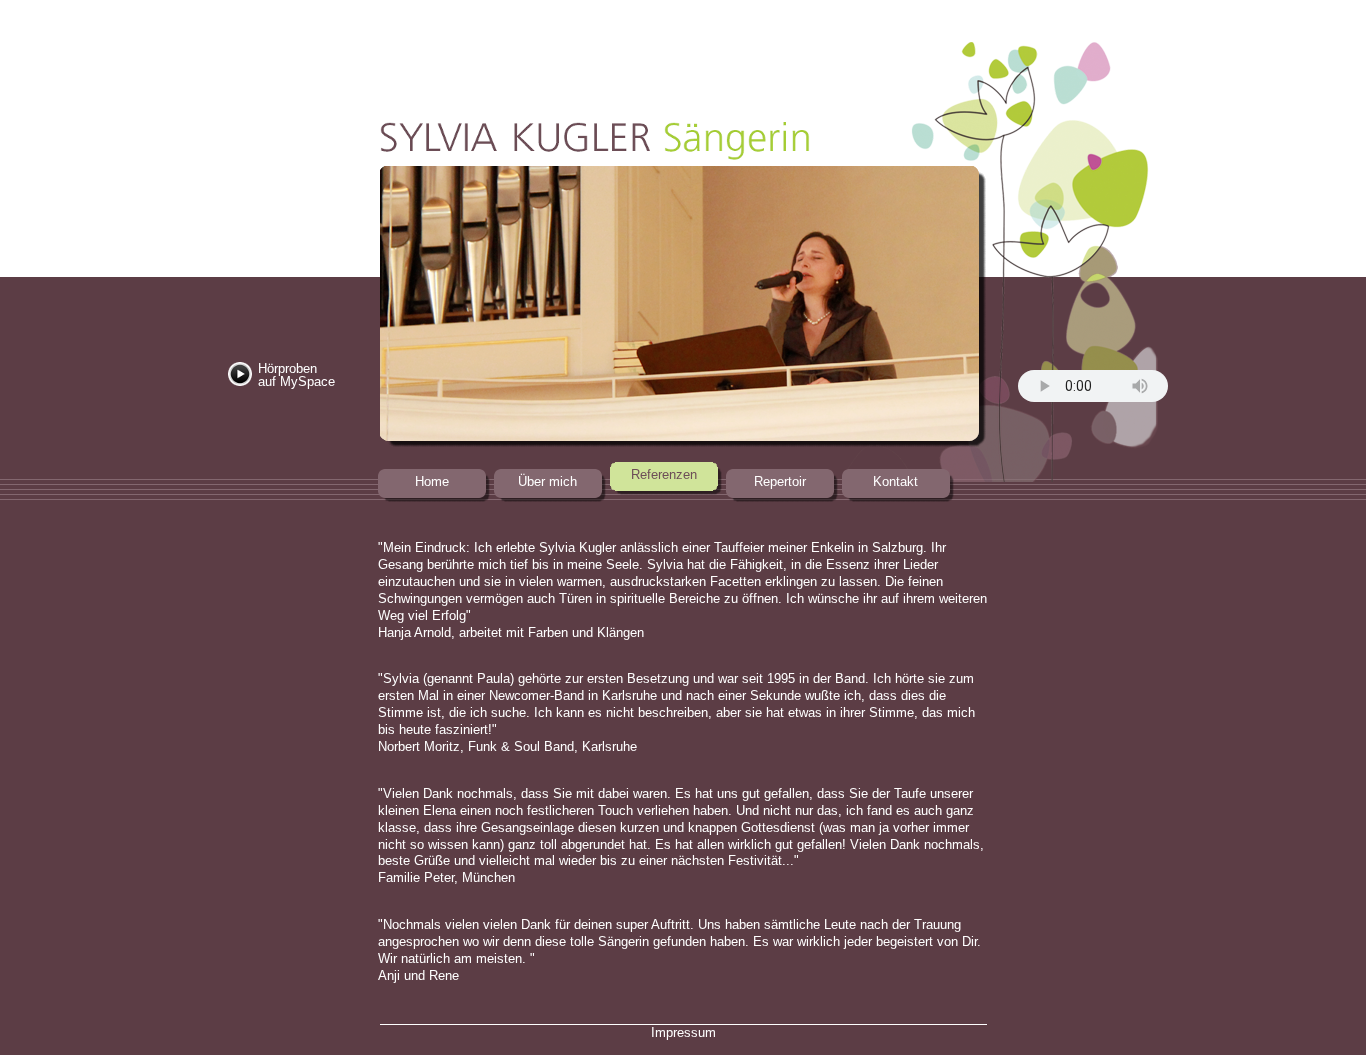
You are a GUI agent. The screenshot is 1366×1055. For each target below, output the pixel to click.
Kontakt (895, 481)
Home (432, 481)
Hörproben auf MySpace (296, 375)
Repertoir (780, 481)
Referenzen (664, 474)
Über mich (547, 481)
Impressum (683, 1032)
